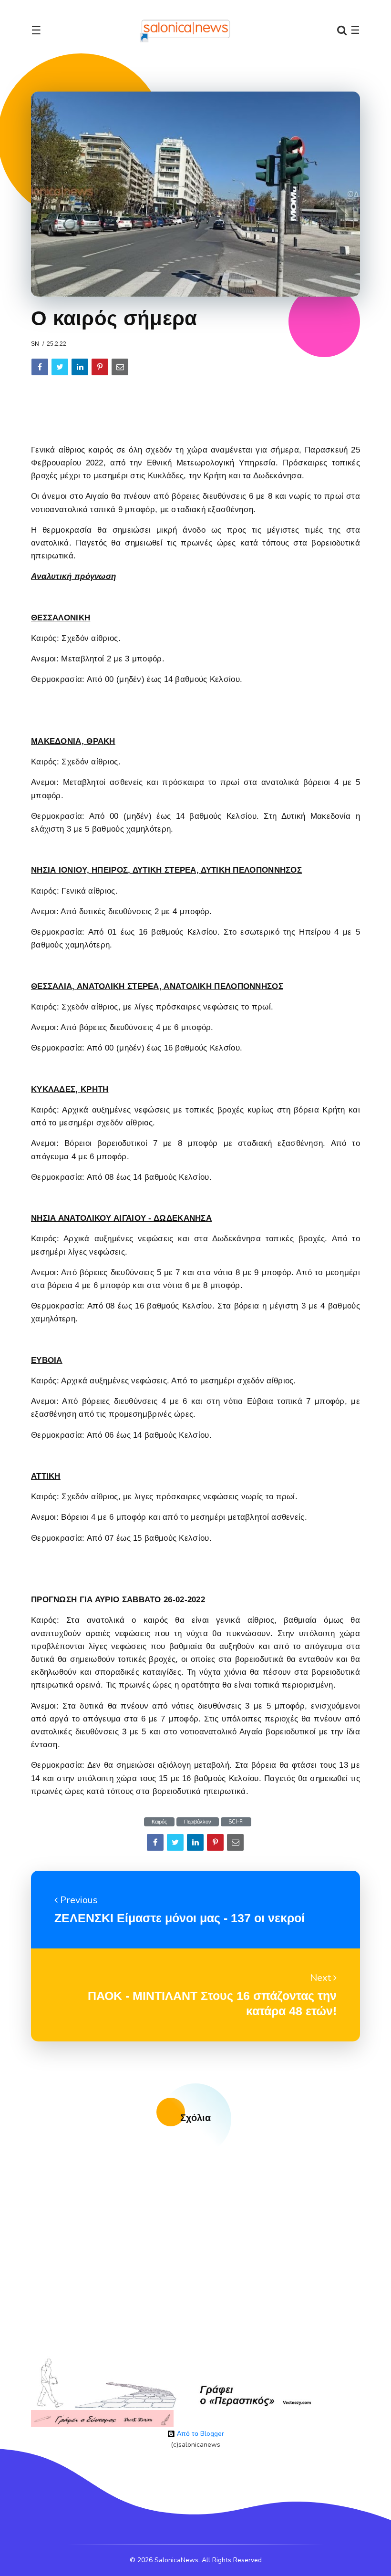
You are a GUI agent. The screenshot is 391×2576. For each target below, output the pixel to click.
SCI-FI (236, 1822)
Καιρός (159, 1822)
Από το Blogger (200, 2434)
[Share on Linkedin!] (80, 367)
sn (35, 344)
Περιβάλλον (198, 1822)
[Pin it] (100, 367)
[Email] (120, 367)
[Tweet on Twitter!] (60, 367)
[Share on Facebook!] (40, 367)
